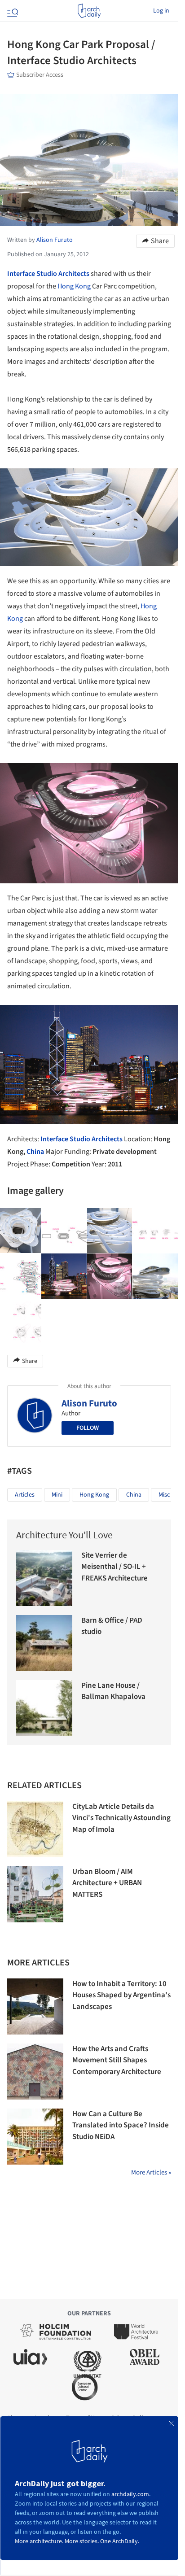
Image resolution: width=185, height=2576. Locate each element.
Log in (161, 11)
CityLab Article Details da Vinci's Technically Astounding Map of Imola (121, 1818)
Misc (164, 1495)
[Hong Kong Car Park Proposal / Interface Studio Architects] (64, 1231)
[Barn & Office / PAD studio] (44, 1643)
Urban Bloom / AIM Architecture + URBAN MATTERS (107, 1883)
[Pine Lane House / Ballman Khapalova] (44, 1708)
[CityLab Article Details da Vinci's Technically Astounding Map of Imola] (35, 1829)
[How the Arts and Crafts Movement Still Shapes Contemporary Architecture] (35, 2072)
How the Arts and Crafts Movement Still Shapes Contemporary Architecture (117, 2060)
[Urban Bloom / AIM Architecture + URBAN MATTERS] (35, 1894)
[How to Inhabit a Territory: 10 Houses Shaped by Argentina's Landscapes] (35, 2006)
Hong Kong (74, 286)
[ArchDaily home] (89, 11)
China (35, 1152)
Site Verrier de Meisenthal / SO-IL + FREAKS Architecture (115, 1567)
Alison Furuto (89, 1403)
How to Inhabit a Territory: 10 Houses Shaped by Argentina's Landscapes (121, 1995)
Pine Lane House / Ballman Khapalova (113, 1691)
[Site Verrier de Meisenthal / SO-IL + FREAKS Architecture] (44, 1578)
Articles (25, 1495)
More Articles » (151, 2172)
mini (57, 1495)
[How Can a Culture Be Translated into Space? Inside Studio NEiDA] (35, 2137)
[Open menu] (12, 11)
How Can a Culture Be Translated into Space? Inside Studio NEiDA (121, 2125)
